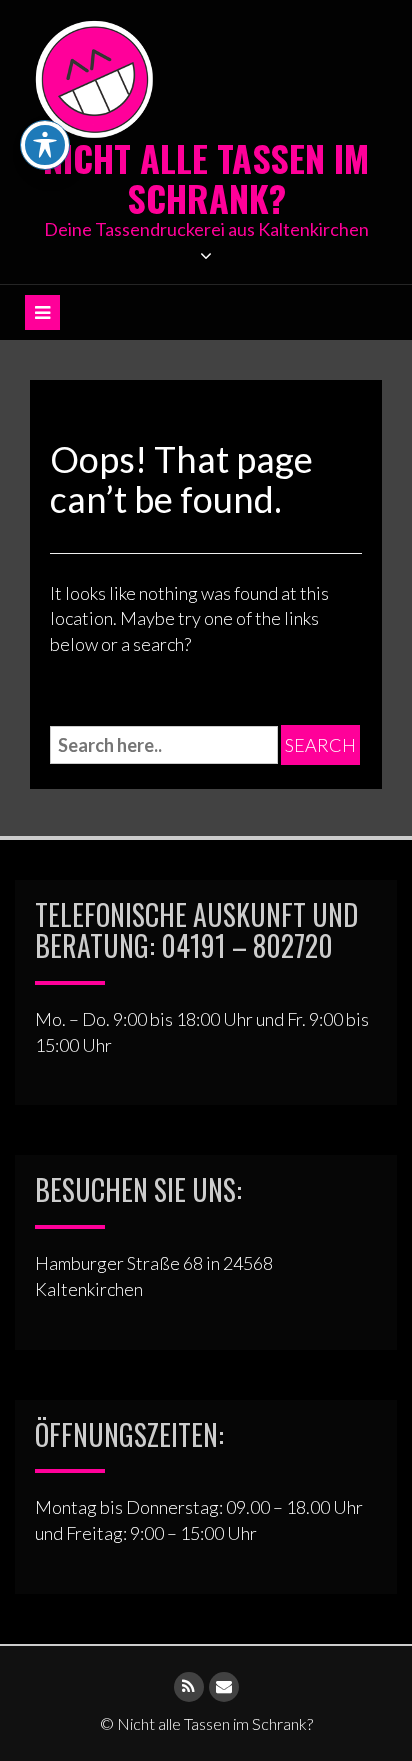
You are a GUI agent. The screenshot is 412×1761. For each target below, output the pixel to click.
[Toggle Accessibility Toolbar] (45, 145)
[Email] (224, 1687)
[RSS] (189, 1687)
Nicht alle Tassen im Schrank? (206, 177)
